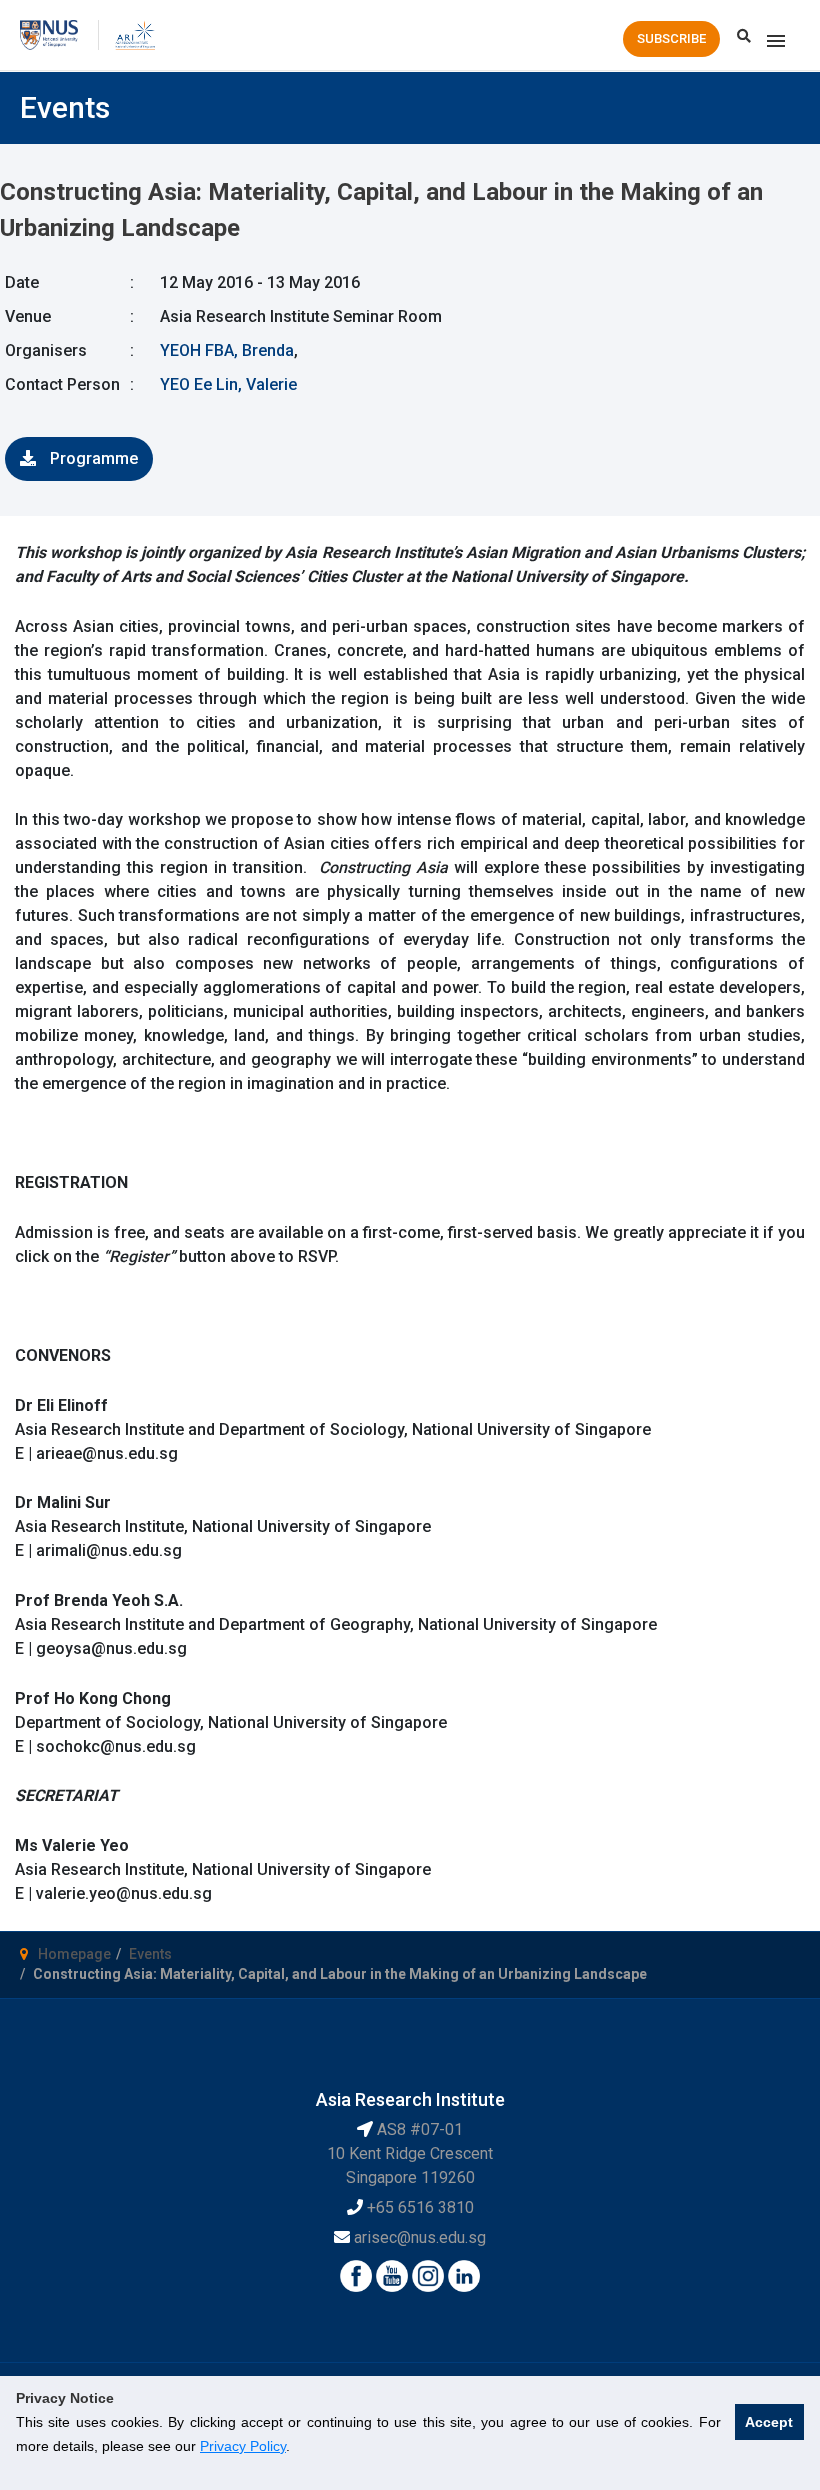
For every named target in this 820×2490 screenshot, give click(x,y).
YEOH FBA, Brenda (227, 350)
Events (150, 1954)
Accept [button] (769, 2422)
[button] (671, 39)
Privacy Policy (243, 2446)
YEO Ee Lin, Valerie (228, 384)
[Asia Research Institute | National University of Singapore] (134, 33)
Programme (92, 458)
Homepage (74, 1954)
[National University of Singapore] (49, 33)
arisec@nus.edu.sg (420, 2237)
